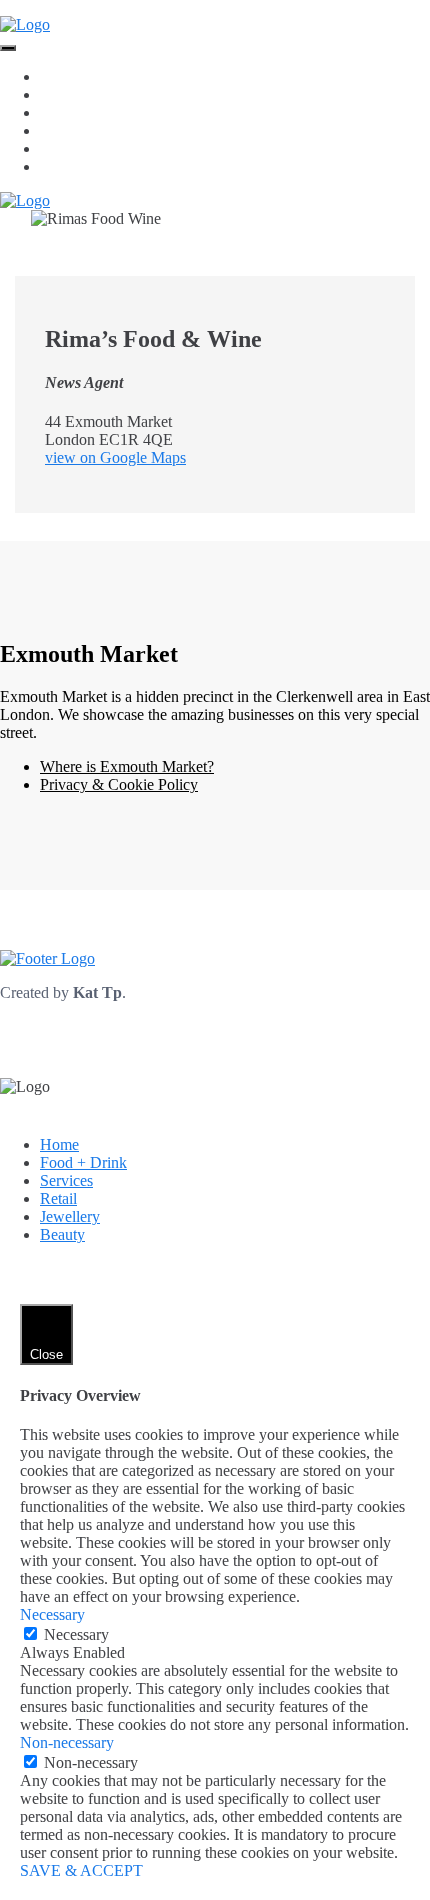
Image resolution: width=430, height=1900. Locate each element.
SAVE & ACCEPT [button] (81, 1870)
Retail (58, 130)
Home (59, 76)
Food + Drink (83, 94)
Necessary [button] (52, 1614)
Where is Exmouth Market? (127, 766)
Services (66, 112)
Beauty (62, 166)
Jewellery (70, 148)
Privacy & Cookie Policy (119, 784)
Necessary (76, 1634)
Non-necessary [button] (67, 1742)
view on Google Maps (115, 457)
